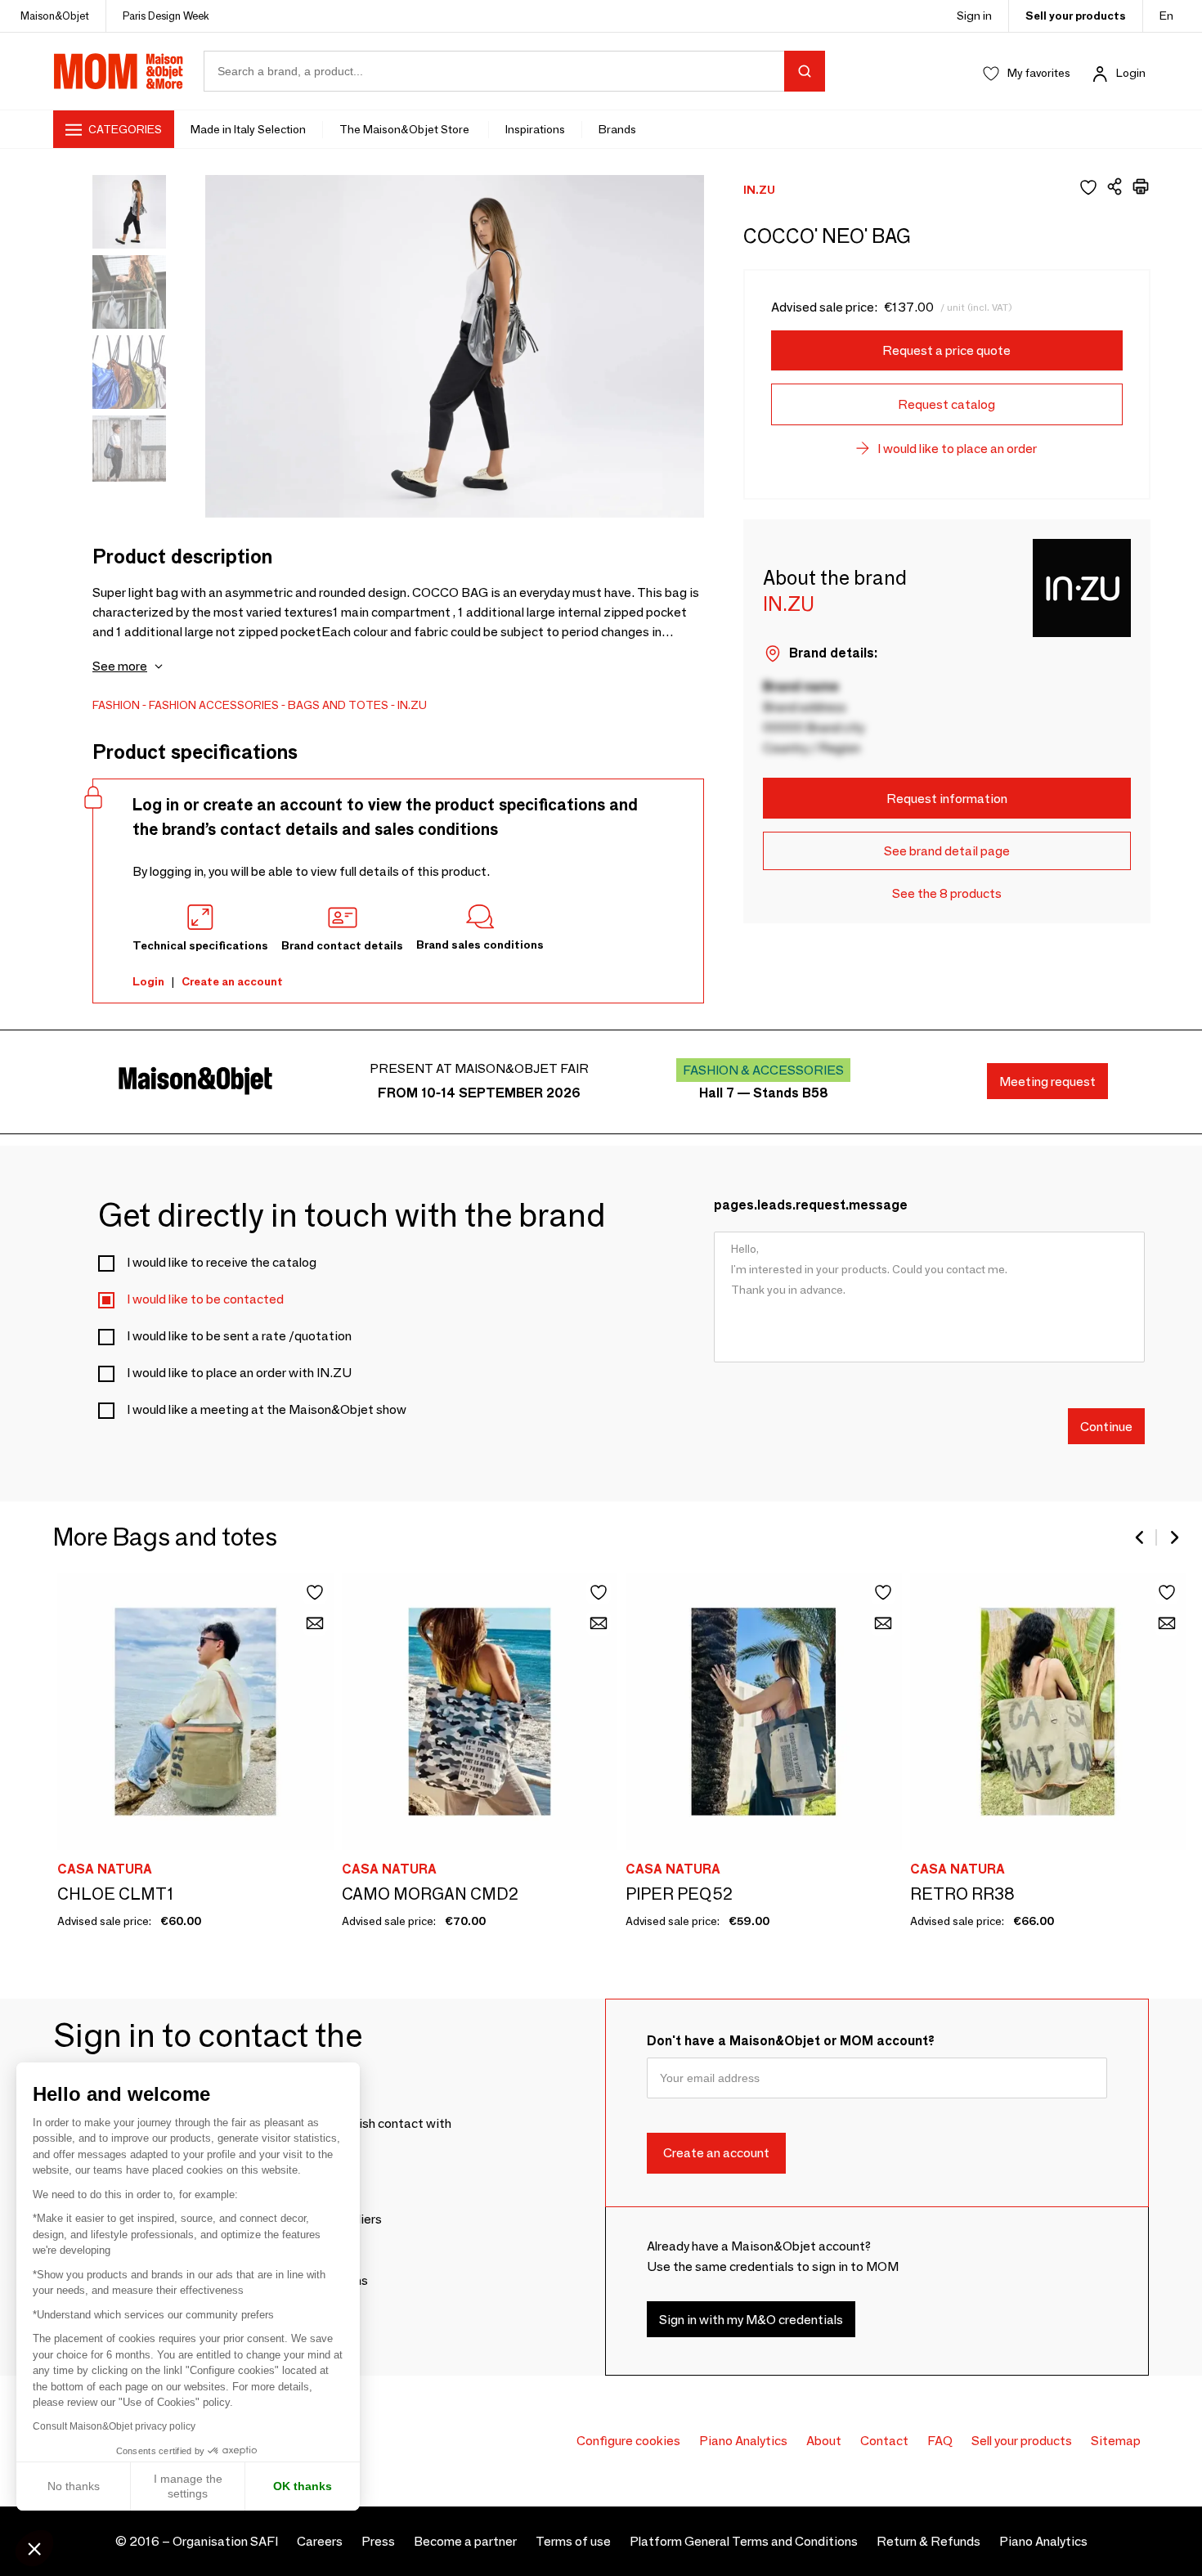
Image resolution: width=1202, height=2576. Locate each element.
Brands (617, 129)
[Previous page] (1141, 1537)
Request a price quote (946, 350)
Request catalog (946, 404)
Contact (884, 2441)
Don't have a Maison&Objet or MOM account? (791, 2041)
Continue (1106, 1426)
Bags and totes (338, 705)
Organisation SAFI (225, 2541)
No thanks (74, 2486)
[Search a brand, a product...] (805, 71)
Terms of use (573, 2541)
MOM (119, 71)
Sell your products (1076, 16)
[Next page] (1173, 1537)
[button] (34, 2548)
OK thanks (303, 2486)
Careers (320, 2541)
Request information (947, 799)
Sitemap (1116, 2441)
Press (378, 2541)
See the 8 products (947, 893)
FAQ (940, 2441)
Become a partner (465, 2541)
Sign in (974, 16)
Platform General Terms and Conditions (744, 2541)
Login (1131, 73)
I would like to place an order (957, 449)
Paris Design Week (166, 16)
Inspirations (535, 129)
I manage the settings (188, 2486)
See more (120, 666)
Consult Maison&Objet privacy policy (114, 2426)
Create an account (232, 981)
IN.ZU (412, 705)
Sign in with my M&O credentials (751, 2320)
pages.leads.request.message (811, 1205)
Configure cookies (628, 2441)
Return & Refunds (928, 2541)
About (824, 2441)
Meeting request (1047, 1082)
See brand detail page (947, 851)
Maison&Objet (55, 16)
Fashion (116, 705)
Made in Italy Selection (248, 129)
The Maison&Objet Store (406, 129)
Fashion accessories (214, 705)
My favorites (1039, 73)
